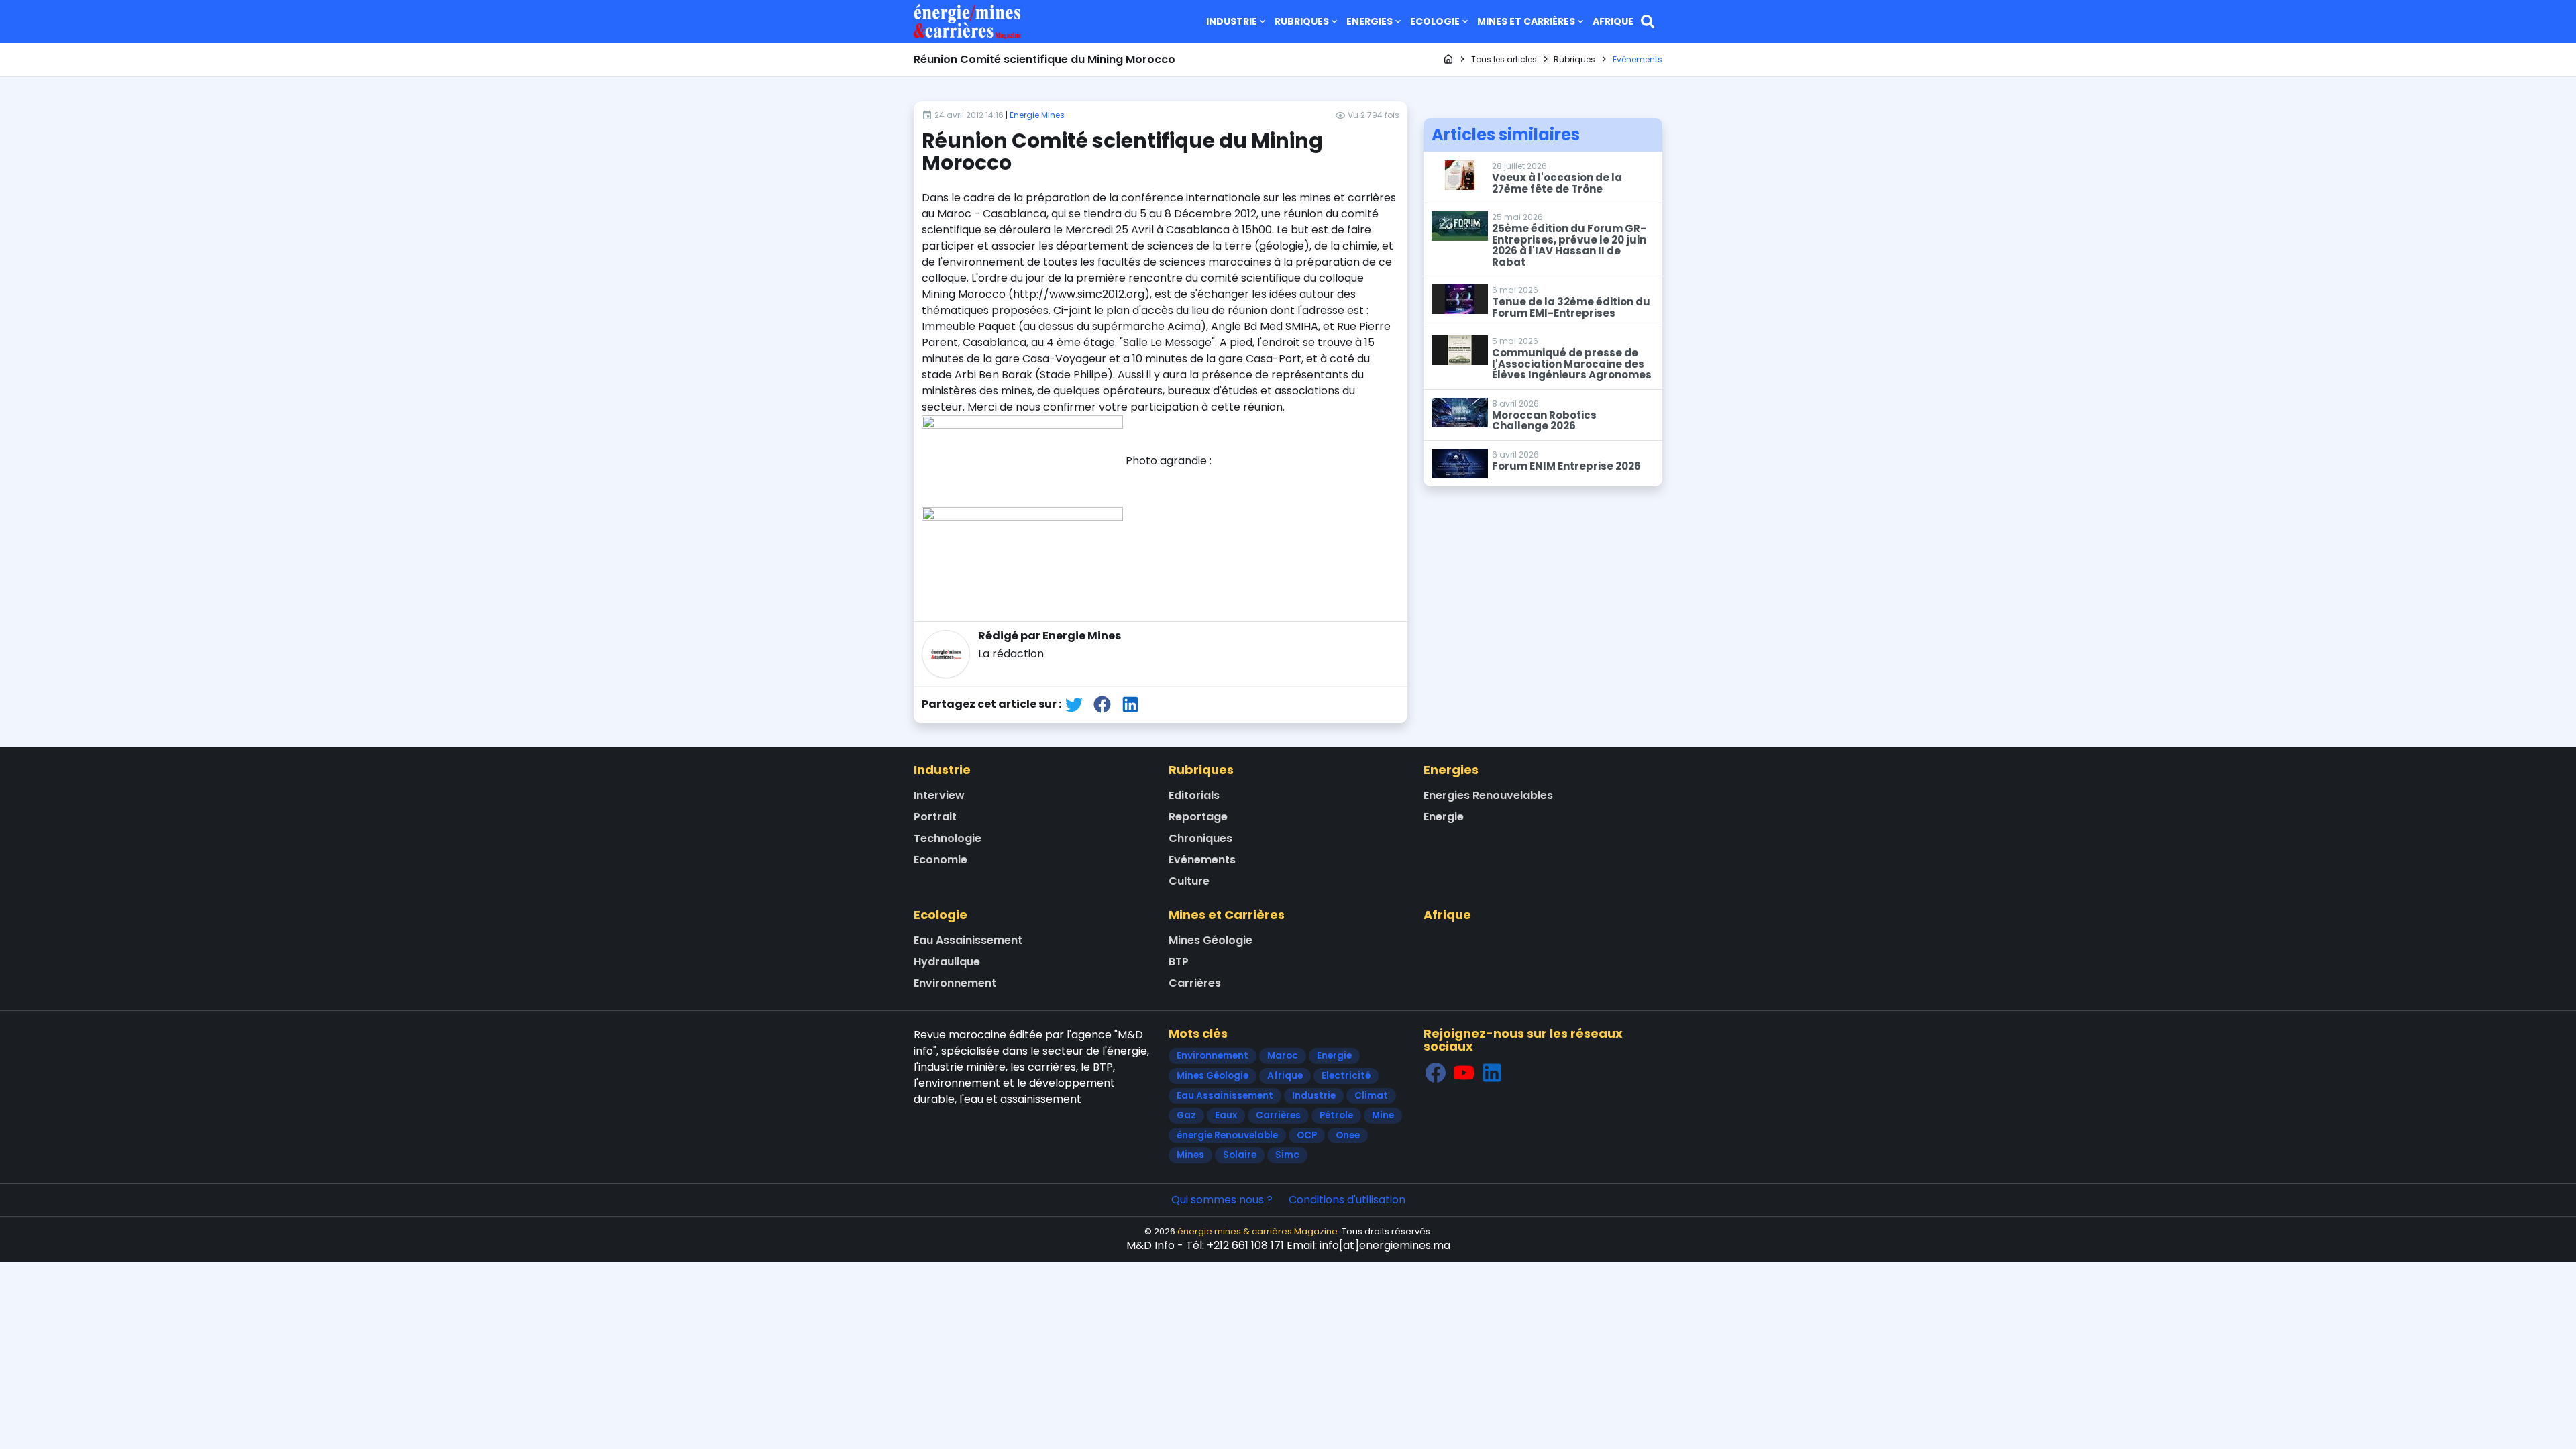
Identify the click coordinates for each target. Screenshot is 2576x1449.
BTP (1179, 962)
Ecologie (1435, 21)
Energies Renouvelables (1488, 795)
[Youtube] (1464, 1073)
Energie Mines (1037, 115)
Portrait (935, 817)
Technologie (948, 838)
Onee (1348, 1135)
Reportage (1198, 817)
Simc (1287, 1155)
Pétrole (1336, 1115)
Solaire (1240, 1155)
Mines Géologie (1211, 940)
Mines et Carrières (1526, 21)
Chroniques (1200, 838)
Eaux (1226, 1115)
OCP (1307, 1135)
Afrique (1613, 21)
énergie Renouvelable (1227, 1135)
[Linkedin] (1492, 1073)
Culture (1189, 881)
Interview (939, 795)
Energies (1370, 21)
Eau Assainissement (968, 940)
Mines (1190, 1155)
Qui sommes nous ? (1222, 1200)
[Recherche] (1648, 21)
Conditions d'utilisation (1347, 1200)
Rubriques (1302, 21)
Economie (941, 860)
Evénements (1202, 860)
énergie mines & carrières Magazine (1257, 1231)
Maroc (1283, 1056)
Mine (1383, 1115)
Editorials (1194, 795)
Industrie (1232, 21)
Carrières (1195, 983)
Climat (1371, 1096)
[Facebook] (1436, 1073)
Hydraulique (947, 962)
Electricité (1346, 1076)
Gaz (1186, 1115)
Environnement (955, 983)
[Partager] (1074, 704)
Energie (1444, 817)
